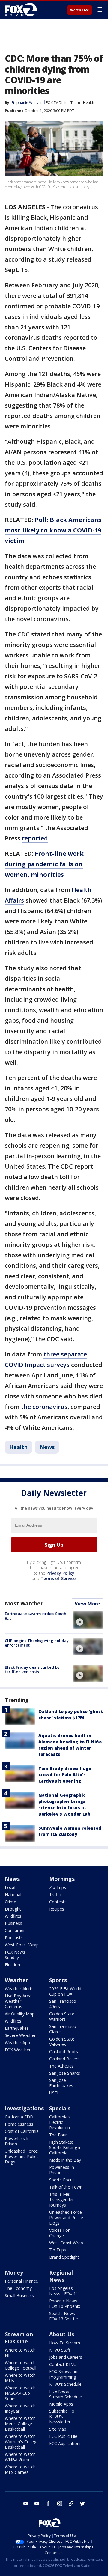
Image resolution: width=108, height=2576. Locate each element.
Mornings (62, 1879)
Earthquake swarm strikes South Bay (36, 1616)
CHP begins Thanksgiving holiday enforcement (37, 1643)
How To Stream (65, 2343)
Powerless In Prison (17, 2141)
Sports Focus (62, 2180)
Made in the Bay (65, 2160)
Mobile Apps (61, 2404)
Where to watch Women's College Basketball (22, 2442)
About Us (62, 2334)
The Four (58, 2135)
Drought (13, 1909)
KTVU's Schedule (65, 2384)
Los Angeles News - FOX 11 (64, 2291)
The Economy (18, 2288)
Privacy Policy (60, 1573)
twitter (82, 2503)
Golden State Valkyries (62, 2042)
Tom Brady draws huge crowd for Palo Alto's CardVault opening (65, 1775)
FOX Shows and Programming (64, 2374)
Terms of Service (58, 1578)
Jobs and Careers (66, 2357)
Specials (60, 2108)
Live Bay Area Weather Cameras (18, 2001)
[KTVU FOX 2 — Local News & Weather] (22, 10)
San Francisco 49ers (63, 2004)
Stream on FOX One (19, 2338)
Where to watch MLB (20, 2378)
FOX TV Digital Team (63, 103)
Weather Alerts (19, 1989)
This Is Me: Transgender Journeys (61, 2200)
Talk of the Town (66, 2187)
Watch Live (80, 10)
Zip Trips (58, 1887)
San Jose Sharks (65, 2073)
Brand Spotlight (64, 2257)
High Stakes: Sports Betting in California (65, 2147)
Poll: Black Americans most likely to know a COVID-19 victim (53, 530)
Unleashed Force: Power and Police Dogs (22, 2156)
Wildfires (13, 1916)
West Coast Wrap (22, 1945)
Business (13, 1923)
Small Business (19, 2295)
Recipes (57, 1909)
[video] (88, 1620)
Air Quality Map (20, 2014)
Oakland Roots (64, 2051)
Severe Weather (20, 2035)
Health (89, 103)
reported (35, 838)
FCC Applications (65, 2443)
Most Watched (24, 1603)
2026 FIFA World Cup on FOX (65, 1991)
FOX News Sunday (15, 1955)
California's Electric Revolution (60, 2122)
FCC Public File (63, 2436)
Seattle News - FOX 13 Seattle (64, 2316)
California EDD (19, 2117)
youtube (37, 2503)
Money (14, 2272)
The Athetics (61, 2066)
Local (10, 1887)
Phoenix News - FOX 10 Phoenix (65, 2303)
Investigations (24, 2108)
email (25, 2503)
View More (87, 1604)
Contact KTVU (63, 2364)
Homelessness (19, 2124)
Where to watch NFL (20, 2353)
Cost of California (22, 2131)
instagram (60, 2503)
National (13, 1894)
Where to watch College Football (21, 2365)
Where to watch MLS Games (20, 2469)
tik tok (71, 2503)
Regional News (61, 2276)
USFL (54, 2093)
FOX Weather (18, 2050)
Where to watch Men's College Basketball (20, 2424)
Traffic (55, 1894)
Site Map (58, 2429)
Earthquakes (17, 2028)
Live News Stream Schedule (66, 2394)
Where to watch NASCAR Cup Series (20, 2393)
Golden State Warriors (62, 2016)
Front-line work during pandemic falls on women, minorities (44, 864)
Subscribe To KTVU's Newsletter (62, 2416)
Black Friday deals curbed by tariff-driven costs (32, 1670)
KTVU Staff (60, 2350)
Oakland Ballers (64, 2059)
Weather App (17, 2042)
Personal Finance (21, 2281)
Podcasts (14, 1938)
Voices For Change (59, 2233)
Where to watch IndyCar (20, 2408)
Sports (58, 1980)
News (47, 1447)
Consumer (15, 1930)
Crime (10, 1902)
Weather (16, 1980)
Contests (58, 1902)
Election (12, 1965)
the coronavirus (44, 1407)
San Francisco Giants (63, 2029)
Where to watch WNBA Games (20, 2457)
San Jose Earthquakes (61, 2083)
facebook (48, 2503)
